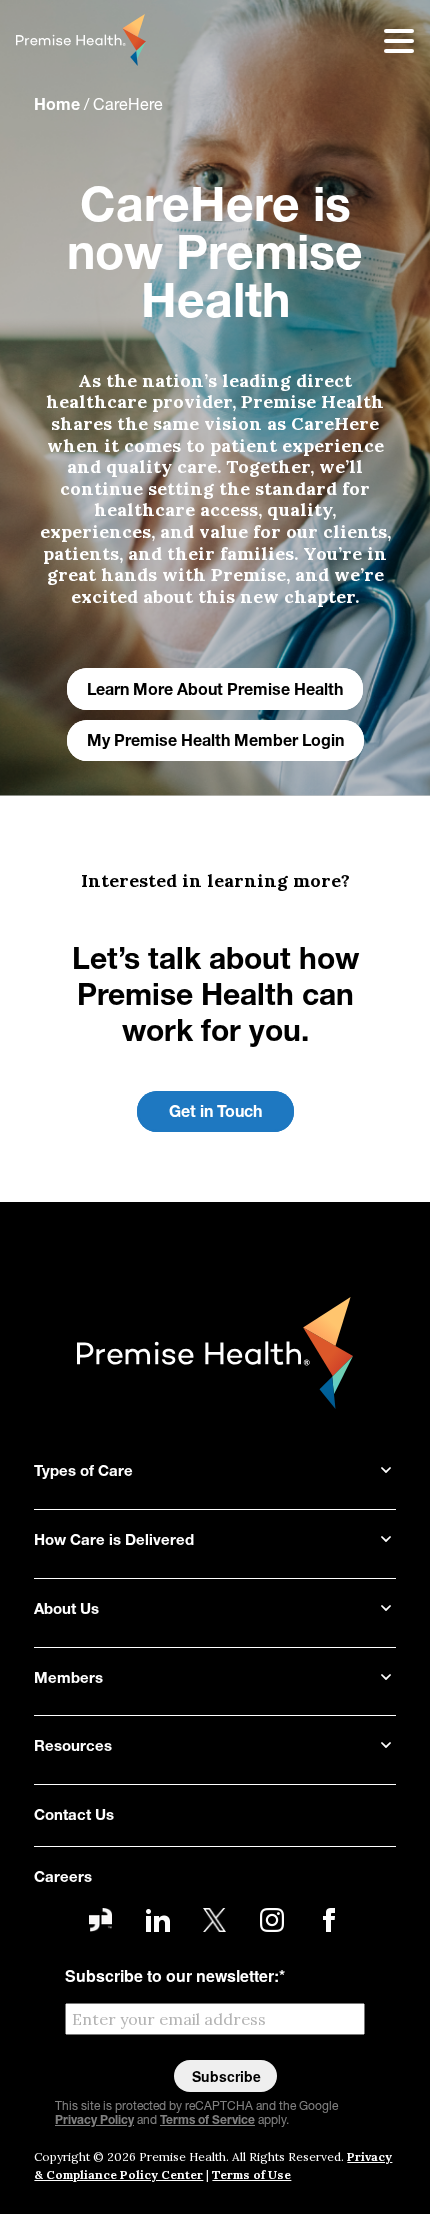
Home (57, 106)
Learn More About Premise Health (215, 691)
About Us (66, 1610)
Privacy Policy (94, 2121)
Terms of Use (251, 2174)
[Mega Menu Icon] (386, 40)
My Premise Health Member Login (215, 742)
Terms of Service (207, 2121)
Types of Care (83, 1472)
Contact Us (74, 1816)
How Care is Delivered (114, 1541)
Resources (73, 1747)
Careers (63, 1878)
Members (68, 1679)
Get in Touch (215, 1113)
